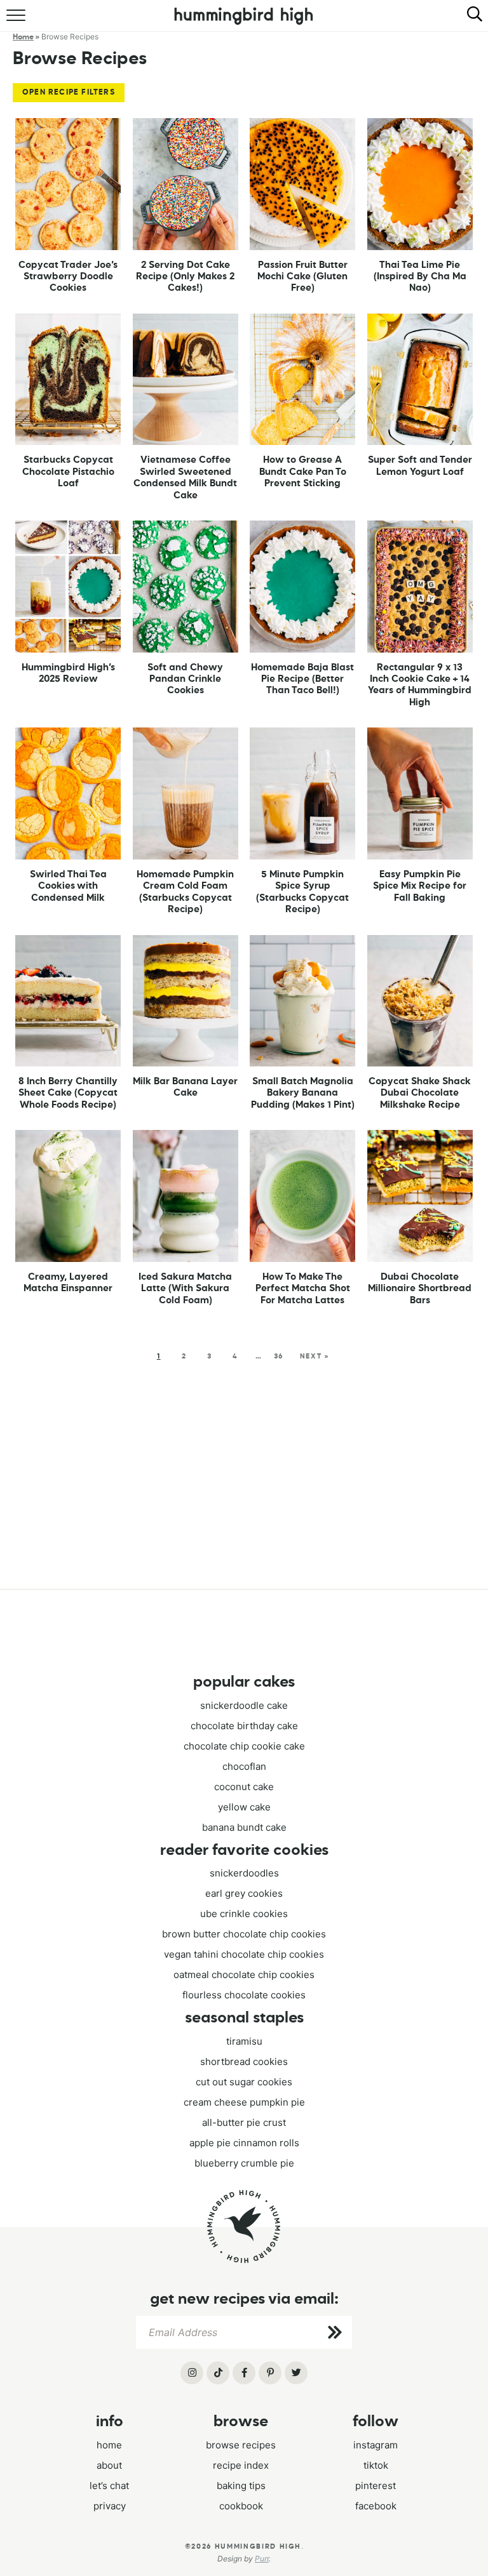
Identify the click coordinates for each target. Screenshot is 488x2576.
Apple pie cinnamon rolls (244, 2143)
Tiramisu (244, 2041)
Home (109, 2445)
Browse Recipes (241, 2445)
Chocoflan (244, 1766)
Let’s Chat (109, 2486)
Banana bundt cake (244, 1827)
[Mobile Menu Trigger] (17, 22)
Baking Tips (241, 2486)
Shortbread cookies (244, 2061)
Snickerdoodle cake (244, 1705)
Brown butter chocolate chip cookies (244, 1934)
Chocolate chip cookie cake (244, 1746)
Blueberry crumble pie (244, 2163)
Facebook (376, 2506)
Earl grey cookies (244, 1893)
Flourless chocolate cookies (244, 1995)
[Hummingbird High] (244, 2227)
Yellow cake (244, 1807)
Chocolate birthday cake (244, 1726)
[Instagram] (192, 2373)
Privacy (110, 2506)
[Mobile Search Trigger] (469, 22)
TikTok (376, 2465)
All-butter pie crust (244, 2122)
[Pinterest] (270, 2373)
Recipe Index (241, 2465)
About (109, 2465)
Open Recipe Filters (69, 93)
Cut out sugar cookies (244, 2082)
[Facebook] (244, 2373)
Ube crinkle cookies (244, 1914)
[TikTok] (218, 2373)
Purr (262, 2559)
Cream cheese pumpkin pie (244, 2102)
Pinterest (376, 2486)
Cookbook (241, 2506)
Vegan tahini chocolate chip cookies (244, 1954)
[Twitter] (296, 2373)
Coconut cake (244, 1787)
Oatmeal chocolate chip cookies (244, 1975)
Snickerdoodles (244, 1873)
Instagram (376, 2445)
